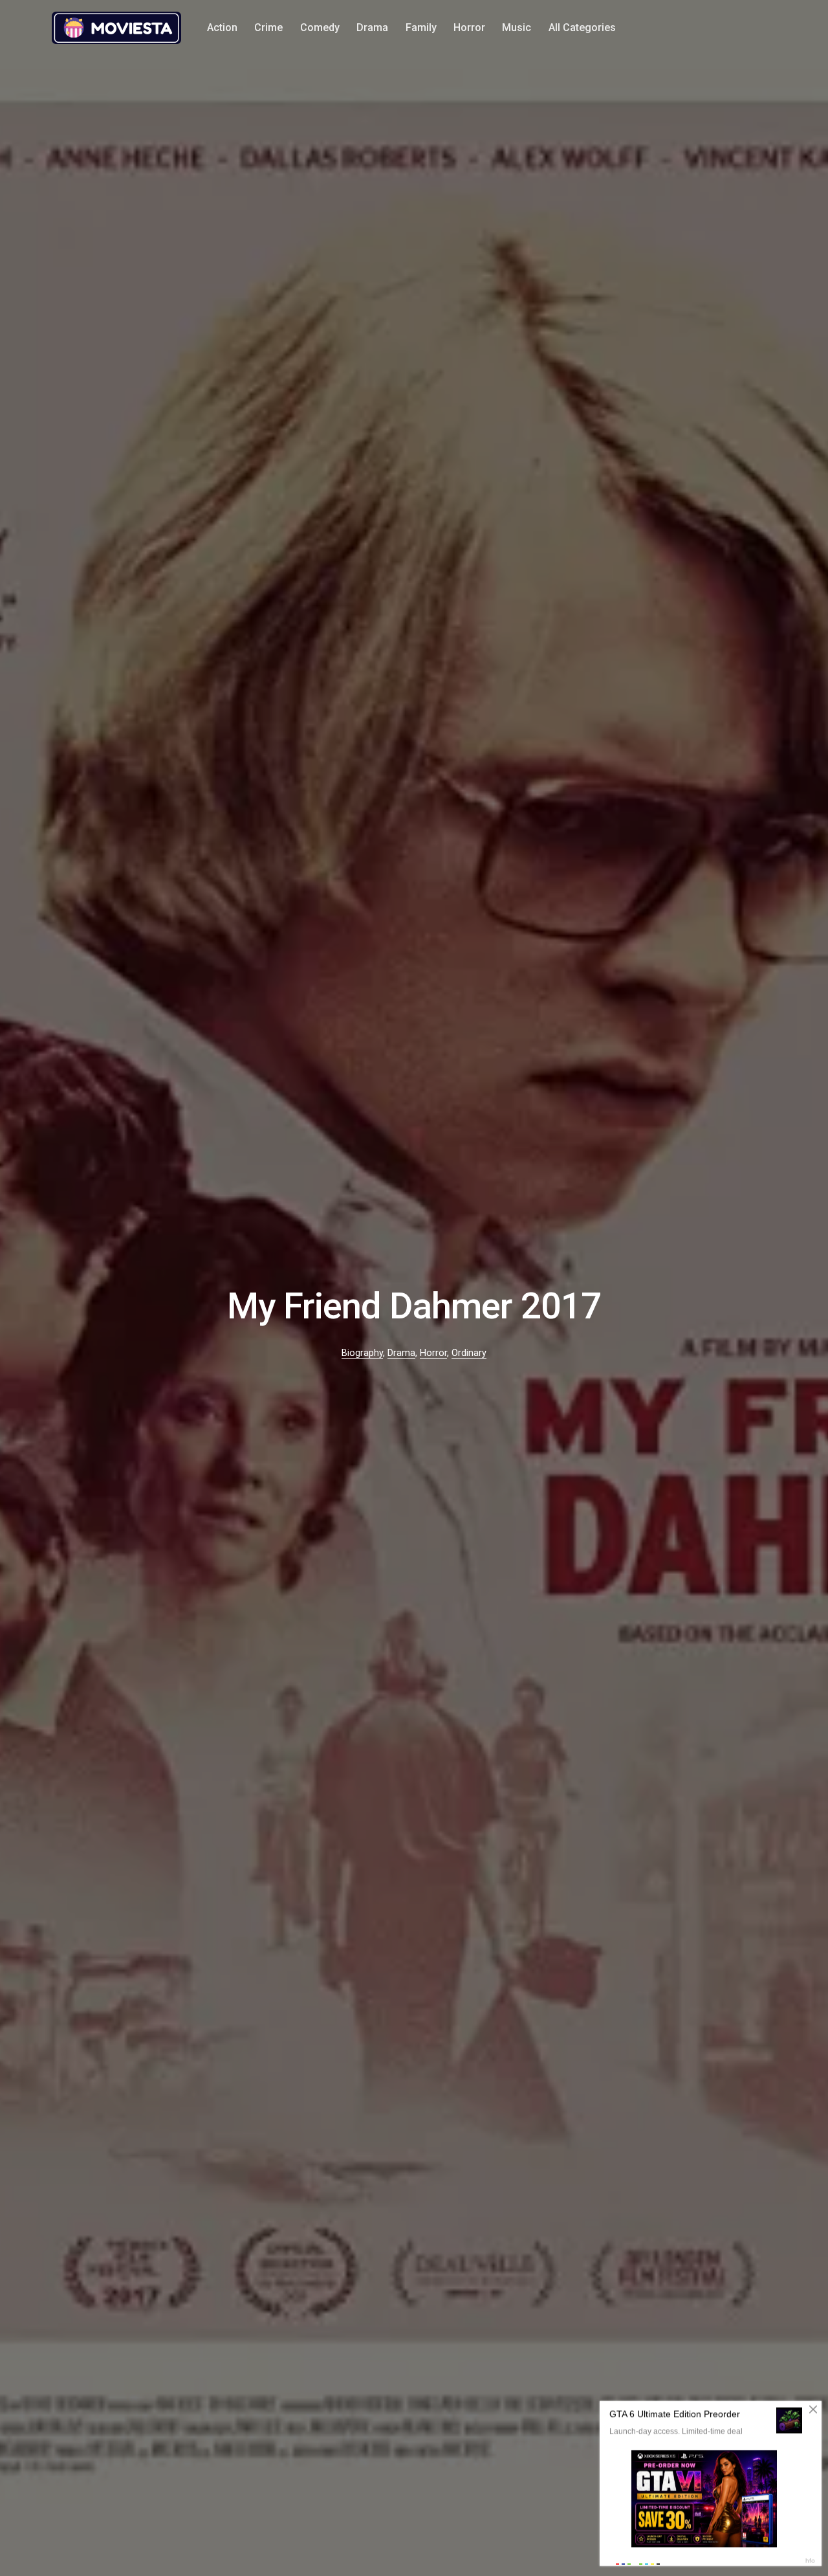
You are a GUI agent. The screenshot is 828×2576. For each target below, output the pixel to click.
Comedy (320, 28)
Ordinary (469, 1353)
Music (517, 28)
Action (222, 28)
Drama (372, 28)
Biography (362, 1353)
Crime (268, 28)
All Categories (582, 28)
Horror (469, 28)
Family (421, 28)
